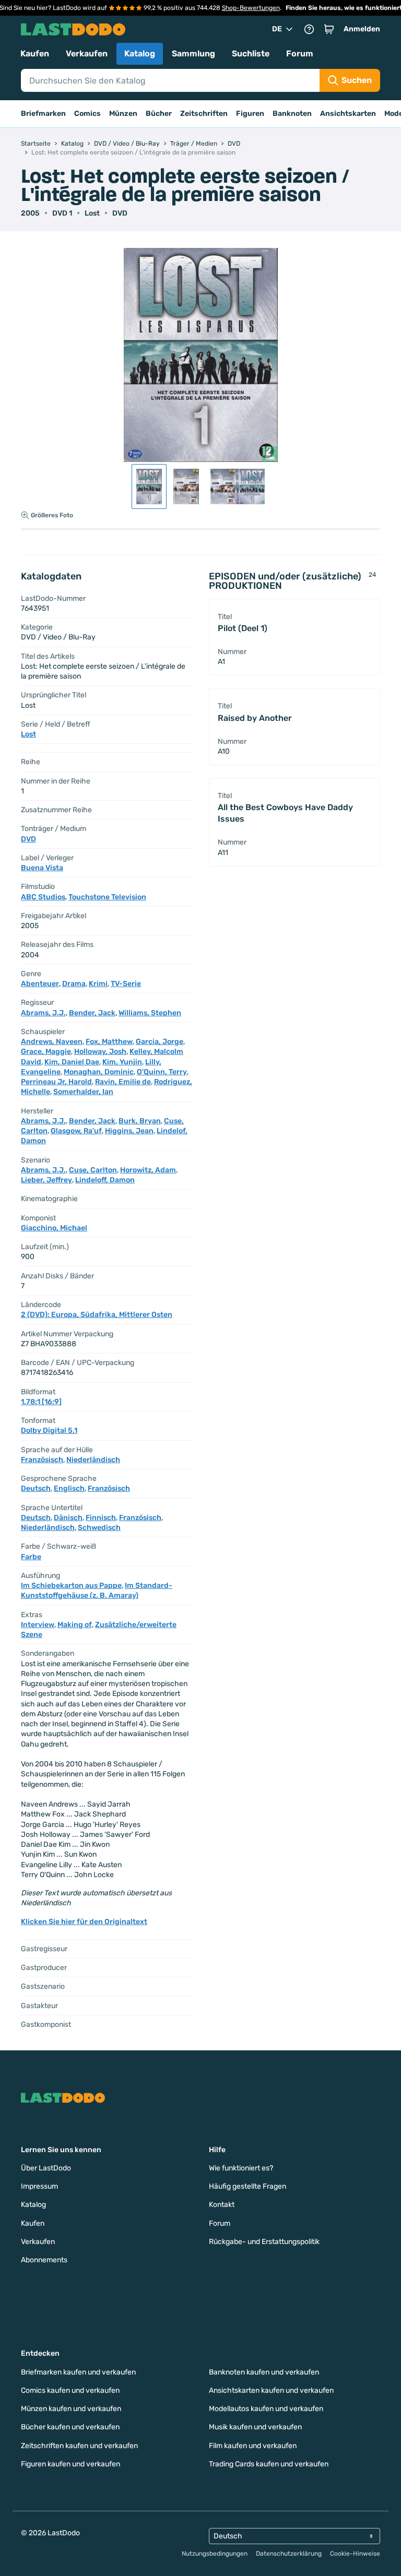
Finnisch (101, 1518)
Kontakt (222, 2205)
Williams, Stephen (150, 1013)
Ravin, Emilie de (123, 1082)
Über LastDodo (46, 2168)
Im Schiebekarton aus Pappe (71, 1586)
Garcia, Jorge (160, 1042)
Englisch (69, 1488)
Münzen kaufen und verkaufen (71, 2409)
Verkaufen (87, 54)
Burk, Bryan (140, 1121)
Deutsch (36, 1488)
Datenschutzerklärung (289, 2554)
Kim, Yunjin (122, 1062)
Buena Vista (42, 868)
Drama (74, 984)
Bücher (159, 114)
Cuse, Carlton (93, 1170)
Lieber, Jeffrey (46, 1180)
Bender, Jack (92, 1013)
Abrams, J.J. (43, 1013)
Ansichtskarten (348, 114)
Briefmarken (43, 114)
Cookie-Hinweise (355, 2554)
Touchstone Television (107, 897)
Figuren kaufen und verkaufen (70, 2464)
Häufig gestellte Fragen (247, 2186)
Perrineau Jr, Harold (56, 1082)
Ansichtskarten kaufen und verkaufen (271, 2390)
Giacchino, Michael (54, 1228)
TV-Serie (126, 984)
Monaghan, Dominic (99, 1072)
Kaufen (35, 54)
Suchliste (251, 54)
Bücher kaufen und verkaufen (70, 2427)
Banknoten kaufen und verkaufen (264, 2372)
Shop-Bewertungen (251, 8)
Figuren (250, 114)
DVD (120, 213)
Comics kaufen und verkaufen (70, 2390)
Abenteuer (40, 984)
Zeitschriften (204, 114)
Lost (92, 213)
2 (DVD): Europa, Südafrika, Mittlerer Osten (97, 1315)
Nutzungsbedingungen (215, 2554)
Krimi (98, 984)
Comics (87, 114)
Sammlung (193, 54)
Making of (75, 1625)
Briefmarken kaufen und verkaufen (78, 2372)
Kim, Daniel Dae (72, 1062)
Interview (38, 1625)
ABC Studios (43, 897)
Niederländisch (93, 1460)
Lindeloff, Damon (105, 1180)
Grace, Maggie (46, 1052)
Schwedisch (99, 1528)
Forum (300, 54)
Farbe (31, 1557)
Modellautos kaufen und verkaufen (266, 2409)
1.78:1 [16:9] (41, 1402)
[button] (329, 29)
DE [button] (277, 29)
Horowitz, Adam (148, 1170)
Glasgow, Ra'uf (76, 1131)
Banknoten (292, 114)
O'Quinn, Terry (162, 1072)
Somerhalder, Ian (83, 1092)
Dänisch (68, 1518)
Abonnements (44, 2260)
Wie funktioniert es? (241, 2168)
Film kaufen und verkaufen (253, 2446)
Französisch (42, 1460)
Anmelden (362, 29)
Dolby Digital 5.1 (49, 1431)
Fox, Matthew (109, 1042)
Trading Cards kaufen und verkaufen (269, 2464)
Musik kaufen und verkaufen (255, 2427)
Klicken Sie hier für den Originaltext (84, 1922)
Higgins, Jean (129, 1131)
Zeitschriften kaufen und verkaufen (79, 2446)
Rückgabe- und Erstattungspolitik (264, 2242)
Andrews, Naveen (52, 1042)
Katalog (140, 54)
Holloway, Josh (100, 1052)
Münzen (123, 114)
